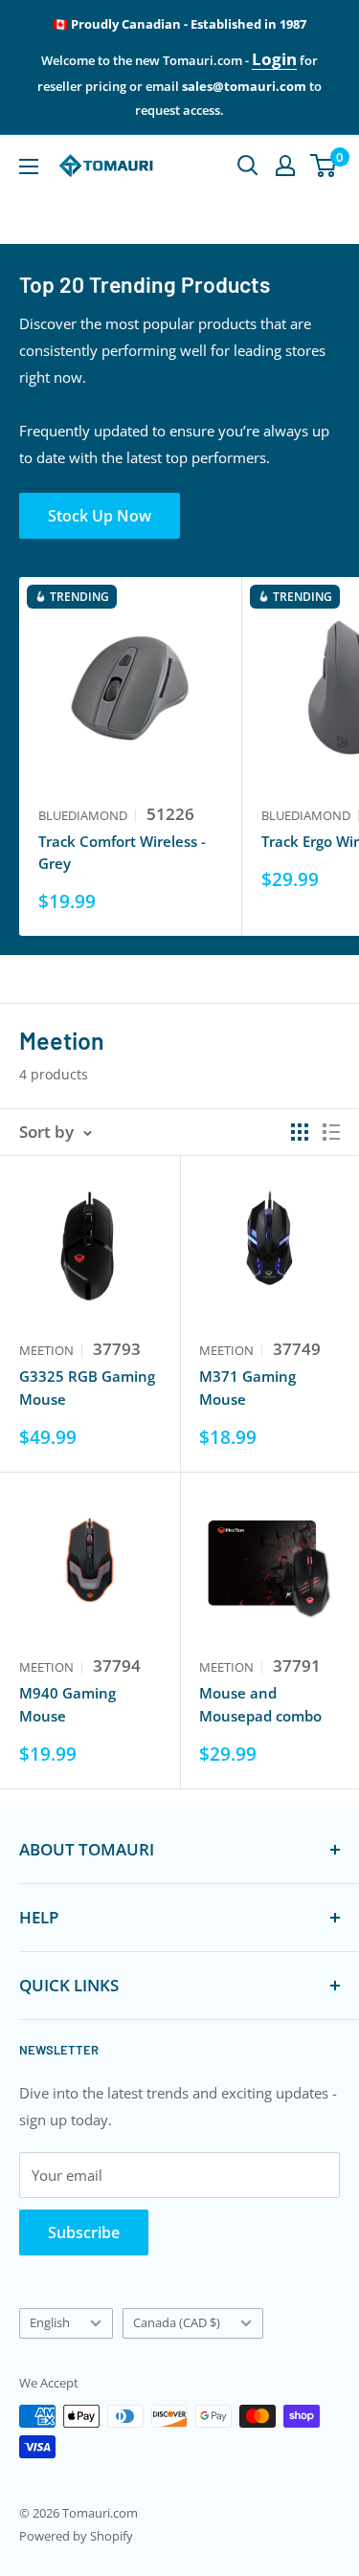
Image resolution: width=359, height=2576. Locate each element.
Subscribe (84, 2232)
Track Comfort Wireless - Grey (122, 852)
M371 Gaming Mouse (247, 1387)
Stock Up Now (100, 516)
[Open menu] (29, 167)
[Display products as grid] (300, 1132)
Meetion (46, 1350)
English (50, 2322)
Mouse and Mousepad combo (260, 1704)
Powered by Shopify (76, 2536)
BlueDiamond (83, 815)
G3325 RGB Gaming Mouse (87, 1387)
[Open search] (248, 166)
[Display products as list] (331, 1132)
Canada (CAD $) (177, 2322)
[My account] (285, 166)
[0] (324, 166)
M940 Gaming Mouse (67, 1704)
